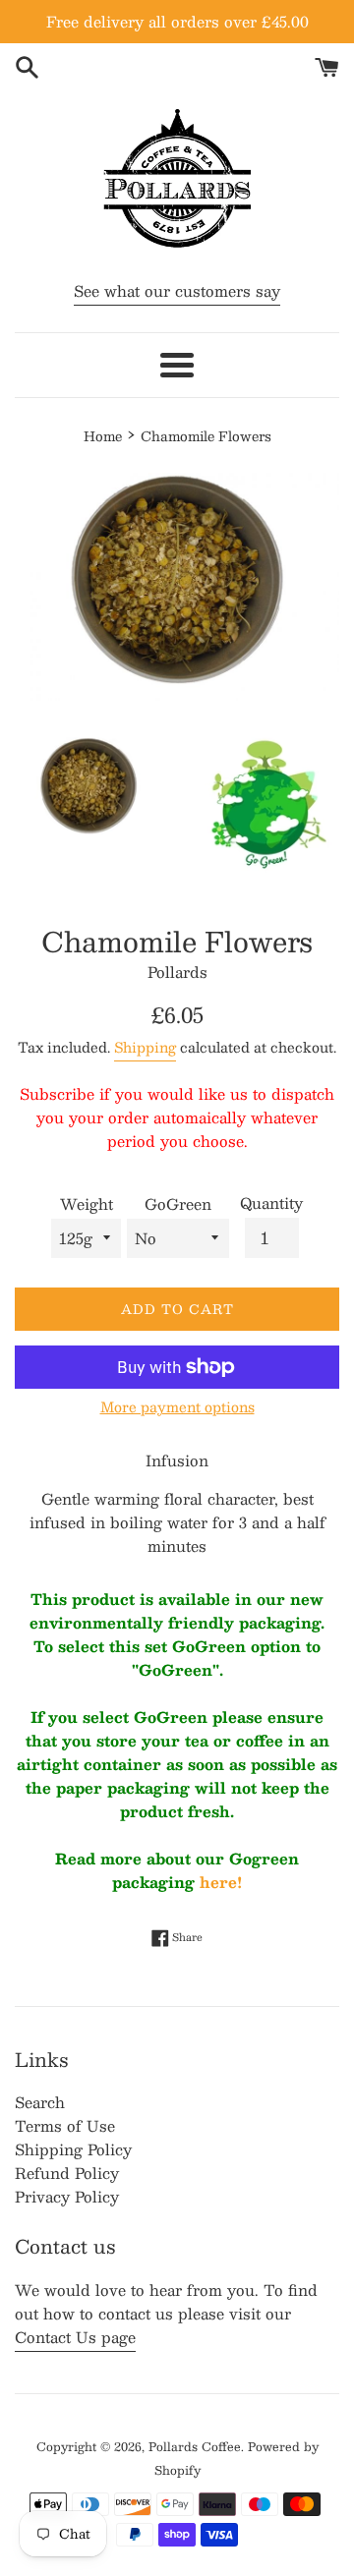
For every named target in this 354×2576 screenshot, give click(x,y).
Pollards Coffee (195, 2446)
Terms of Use (65, 2125)
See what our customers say (177, 290)
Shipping (145, 1047)
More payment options (177, 1407)
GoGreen (178, 1204)
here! (221, 1882)
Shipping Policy (73, 2149)
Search (40, 2102)
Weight (87, 1204)
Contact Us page (75, 2337)
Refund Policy (67, 2173)
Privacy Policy (67, 2196)
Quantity (271, 1203)
